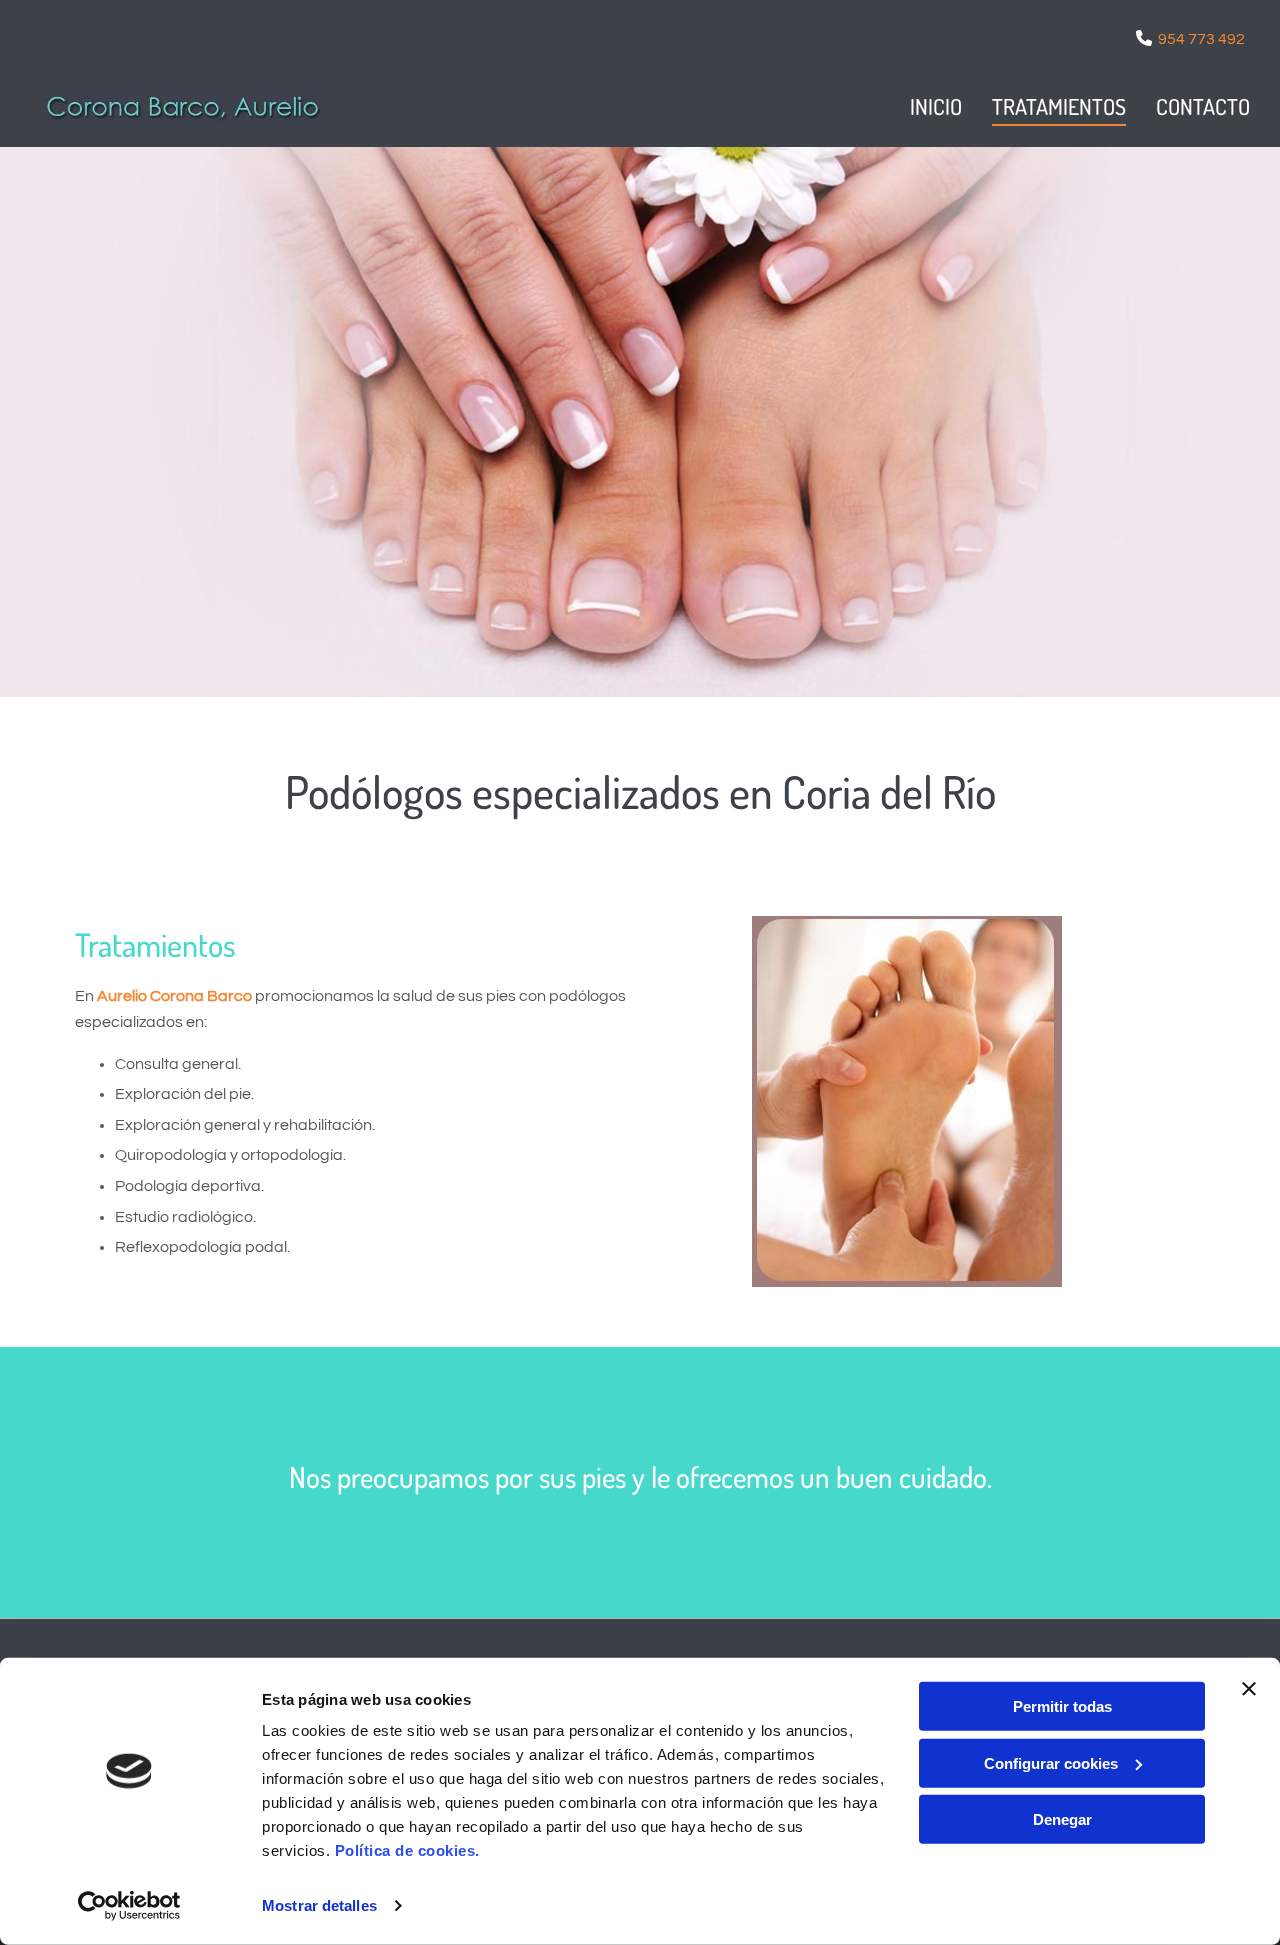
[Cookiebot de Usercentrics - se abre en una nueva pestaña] (129, 1906)
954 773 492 (1201, 39)
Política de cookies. (407, 1850)
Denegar (1062, 1819)
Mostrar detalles (319, 1905)
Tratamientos (1059, 106)
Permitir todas (1062, 1706)
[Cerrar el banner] (1249, 1689)
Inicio (936, 106)
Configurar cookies (1051, 1762)
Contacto (1203, 106)
